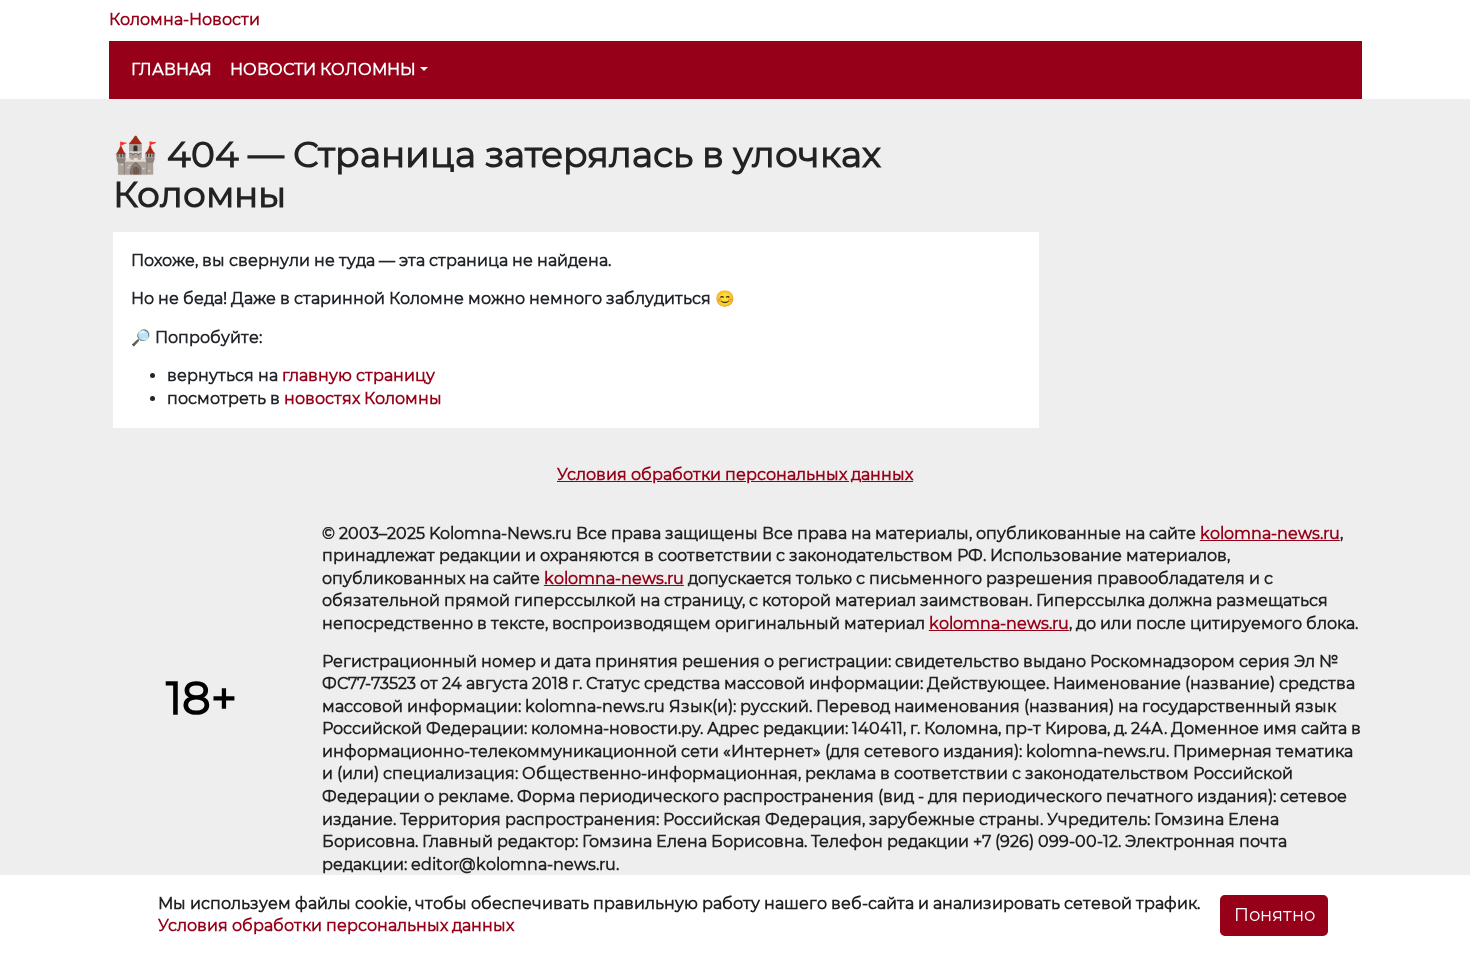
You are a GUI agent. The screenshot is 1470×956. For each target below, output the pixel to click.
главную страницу (358, 375)
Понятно (1274, 915)
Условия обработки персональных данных (735, 474)
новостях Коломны (363, 398)
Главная (171, 69)
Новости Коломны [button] (323, 69)
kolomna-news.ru (1270, 533)
